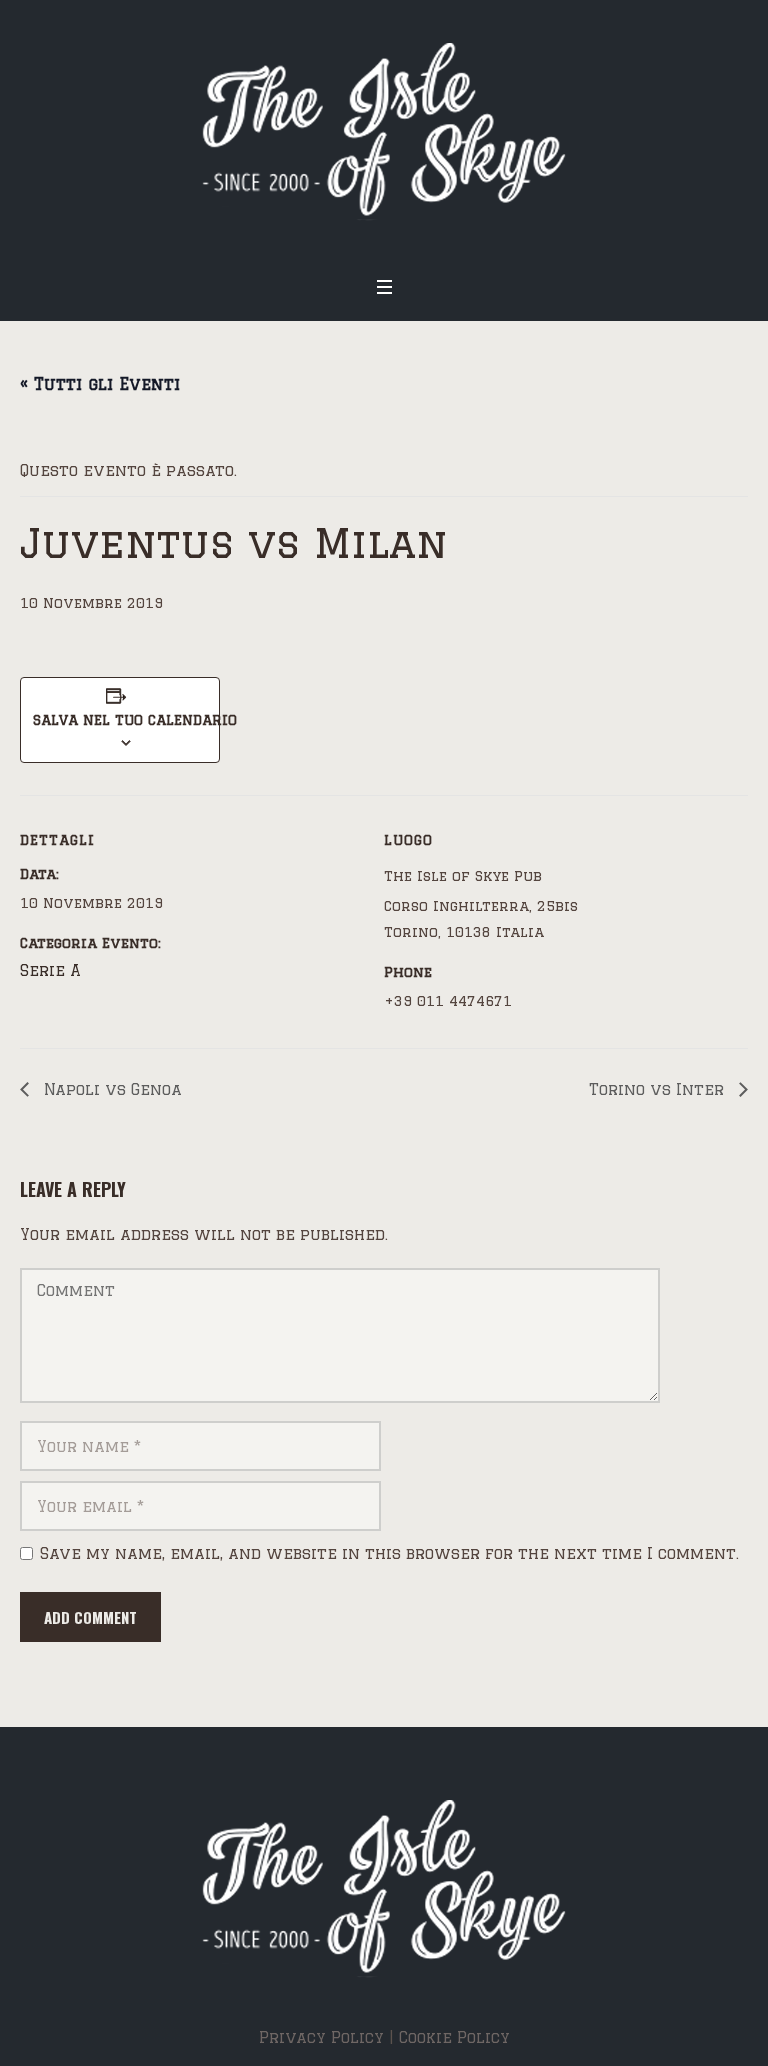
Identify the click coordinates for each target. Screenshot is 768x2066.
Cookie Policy (454, 2037)
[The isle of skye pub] (384, 131)
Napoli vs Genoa (110, 1089)
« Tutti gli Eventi (100, 384)
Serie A (50, 970)
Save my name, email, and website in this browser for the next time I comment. (389, 1553)
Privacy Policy (321, 2037)
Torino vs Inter (659, 1089)
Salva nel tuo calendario (120, 720)
